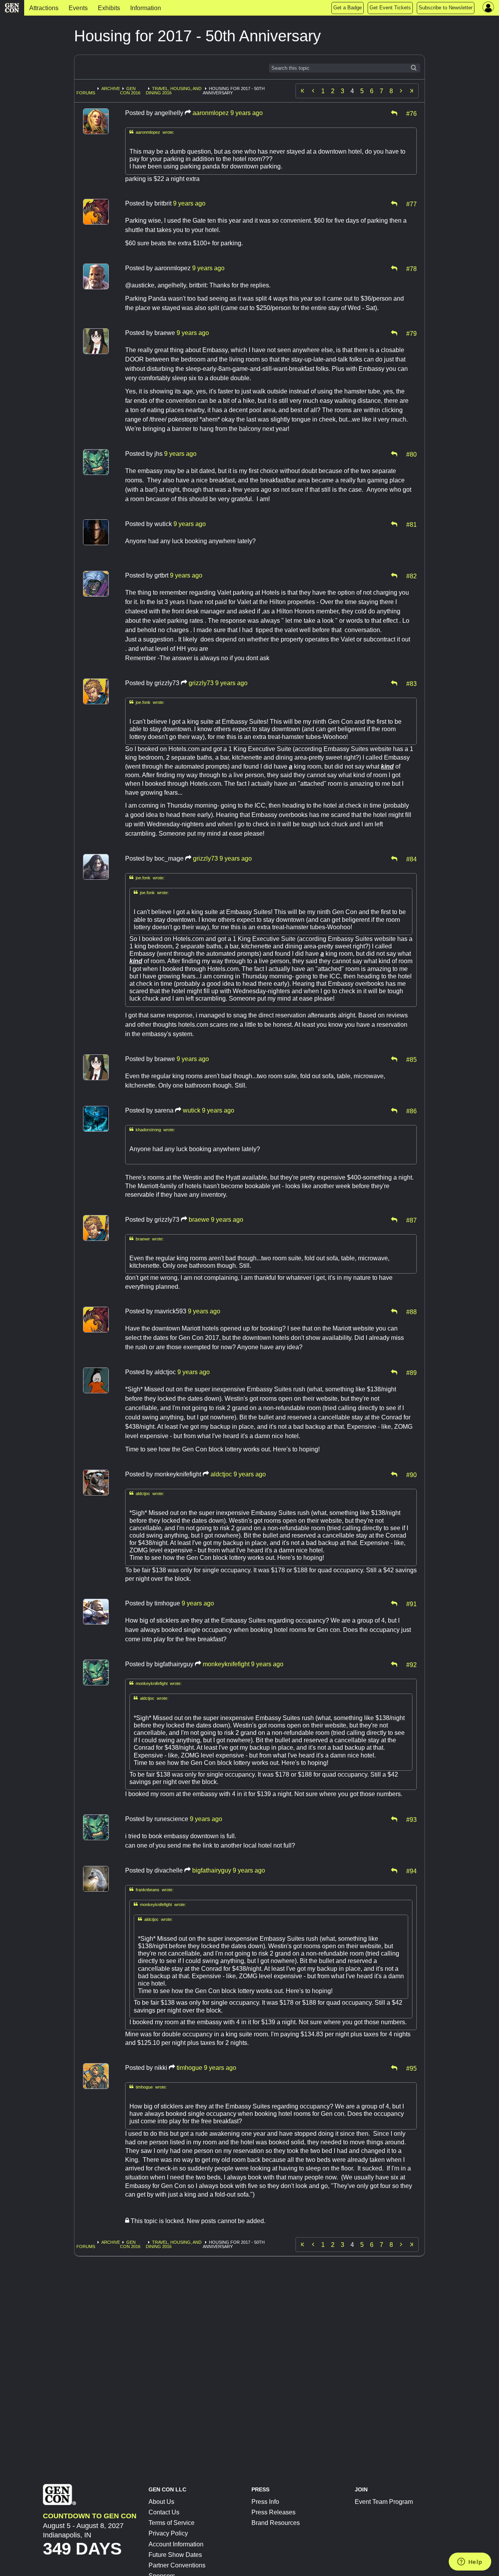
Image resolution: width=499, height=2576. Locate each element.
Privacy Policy (168, 2533)
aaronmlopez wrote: (152, 132)
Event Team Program (384, 2502)
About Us (161, 2502)
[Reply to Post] (394, 113)
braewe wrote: (147, 1239)
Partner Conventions (177, 2565)
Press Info (265, 2502)
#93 (411, 1819)
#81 (411, 524)
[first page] (303, 91)
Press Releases (273, 2512)
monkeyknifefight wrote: (156, 1683)
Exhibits (109, 8)
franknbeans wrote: (151, 1889)
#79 (411, 333)
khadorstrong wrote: (152, 1129)
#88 (411, 1311)
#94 (411, 1871)
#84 (411, 859)
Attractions (44, 8)
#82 (411, 576)
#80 (411, 454)
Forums (86, 93)
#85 (411, 1059)
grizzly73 (201, 683)
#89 (411, 1372)
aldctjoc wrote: (147, 1493)
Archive (111, 89)
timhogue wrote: (148, 2087)
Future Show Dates (175, 2555)
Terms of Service (172, 2523)
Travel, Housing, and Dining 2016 (174, 91)
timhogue (189, 2068)
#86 (411, 1111)
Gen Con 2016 (130, 91)
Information (146, 8)
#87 (411, 1220)
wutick (192, 1110)
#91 (411, 1603)
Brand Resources (276, 2523)
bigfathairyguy (212, 1870)
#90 (411, 1474)
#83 (411, 683)
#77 (411, 204)
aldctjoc (221, 1474)
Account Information (176, 2544)
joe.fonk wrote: (147, 702)
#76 (411, 113)
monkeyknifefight (226, 1664)
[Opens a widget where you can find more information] (470, 2562)
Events (78, 8)
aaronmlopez (211, 113)
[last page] (412, 91)
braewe (199, 1220)
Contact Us (164, 2512)
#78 (411, 268)
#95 (411, 2068)
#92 (411, 1664)
